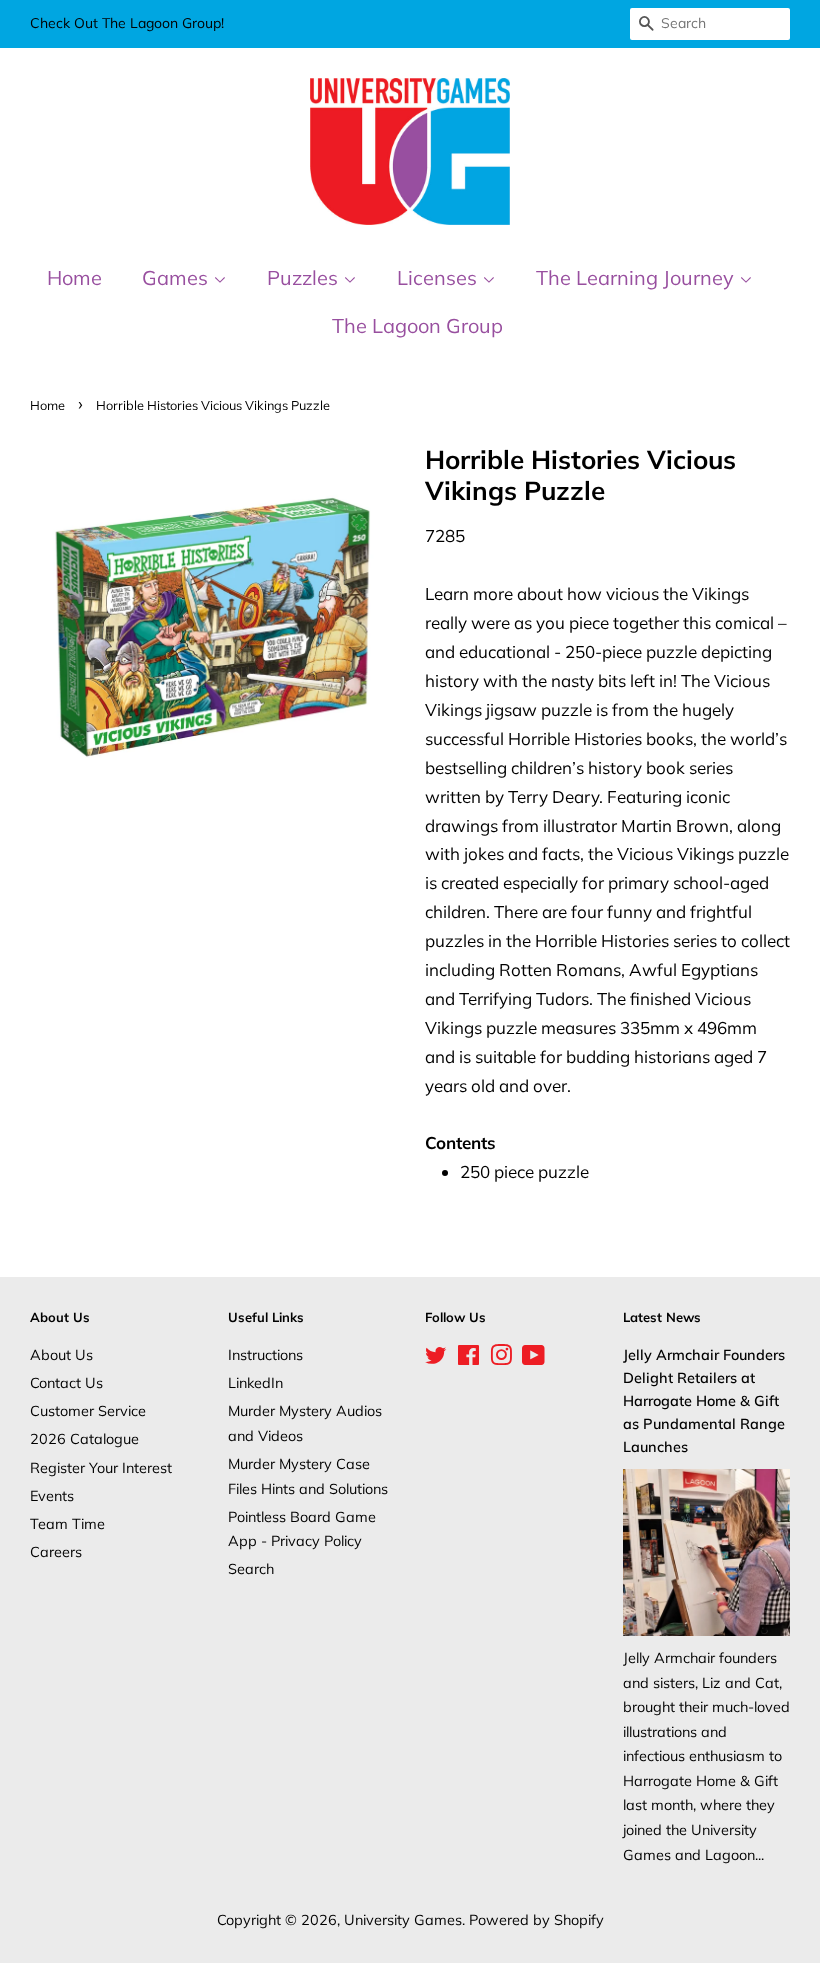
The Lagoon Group (417, 325)
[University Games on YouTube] (533, 1358)
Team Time (67, 1523)
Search (251, 1568)
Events (52, 1495)
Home (74, 277)
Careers (56, 1551)
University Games (403, 1919)
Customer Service (88, 1410)
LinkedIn (255, 1382)
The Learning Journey (637, 277)
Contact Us (66, 1382)
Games (177, 277)
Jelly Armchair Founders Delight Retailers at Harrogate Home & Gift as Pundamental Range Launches (704, 1401)
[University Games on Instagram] (501, 1358)
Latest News (662, 1317)
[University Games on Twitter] (436, 1358)
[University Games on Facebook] (468, 1358)
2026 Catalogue (84, 1438)
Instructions (265, 1354)
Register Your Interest (101, 1467)
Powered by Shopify (536, 1919)
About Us (61, 1354)
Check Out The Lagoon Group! (127, 23)
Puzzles (305, 277)
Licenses (439, 277)
